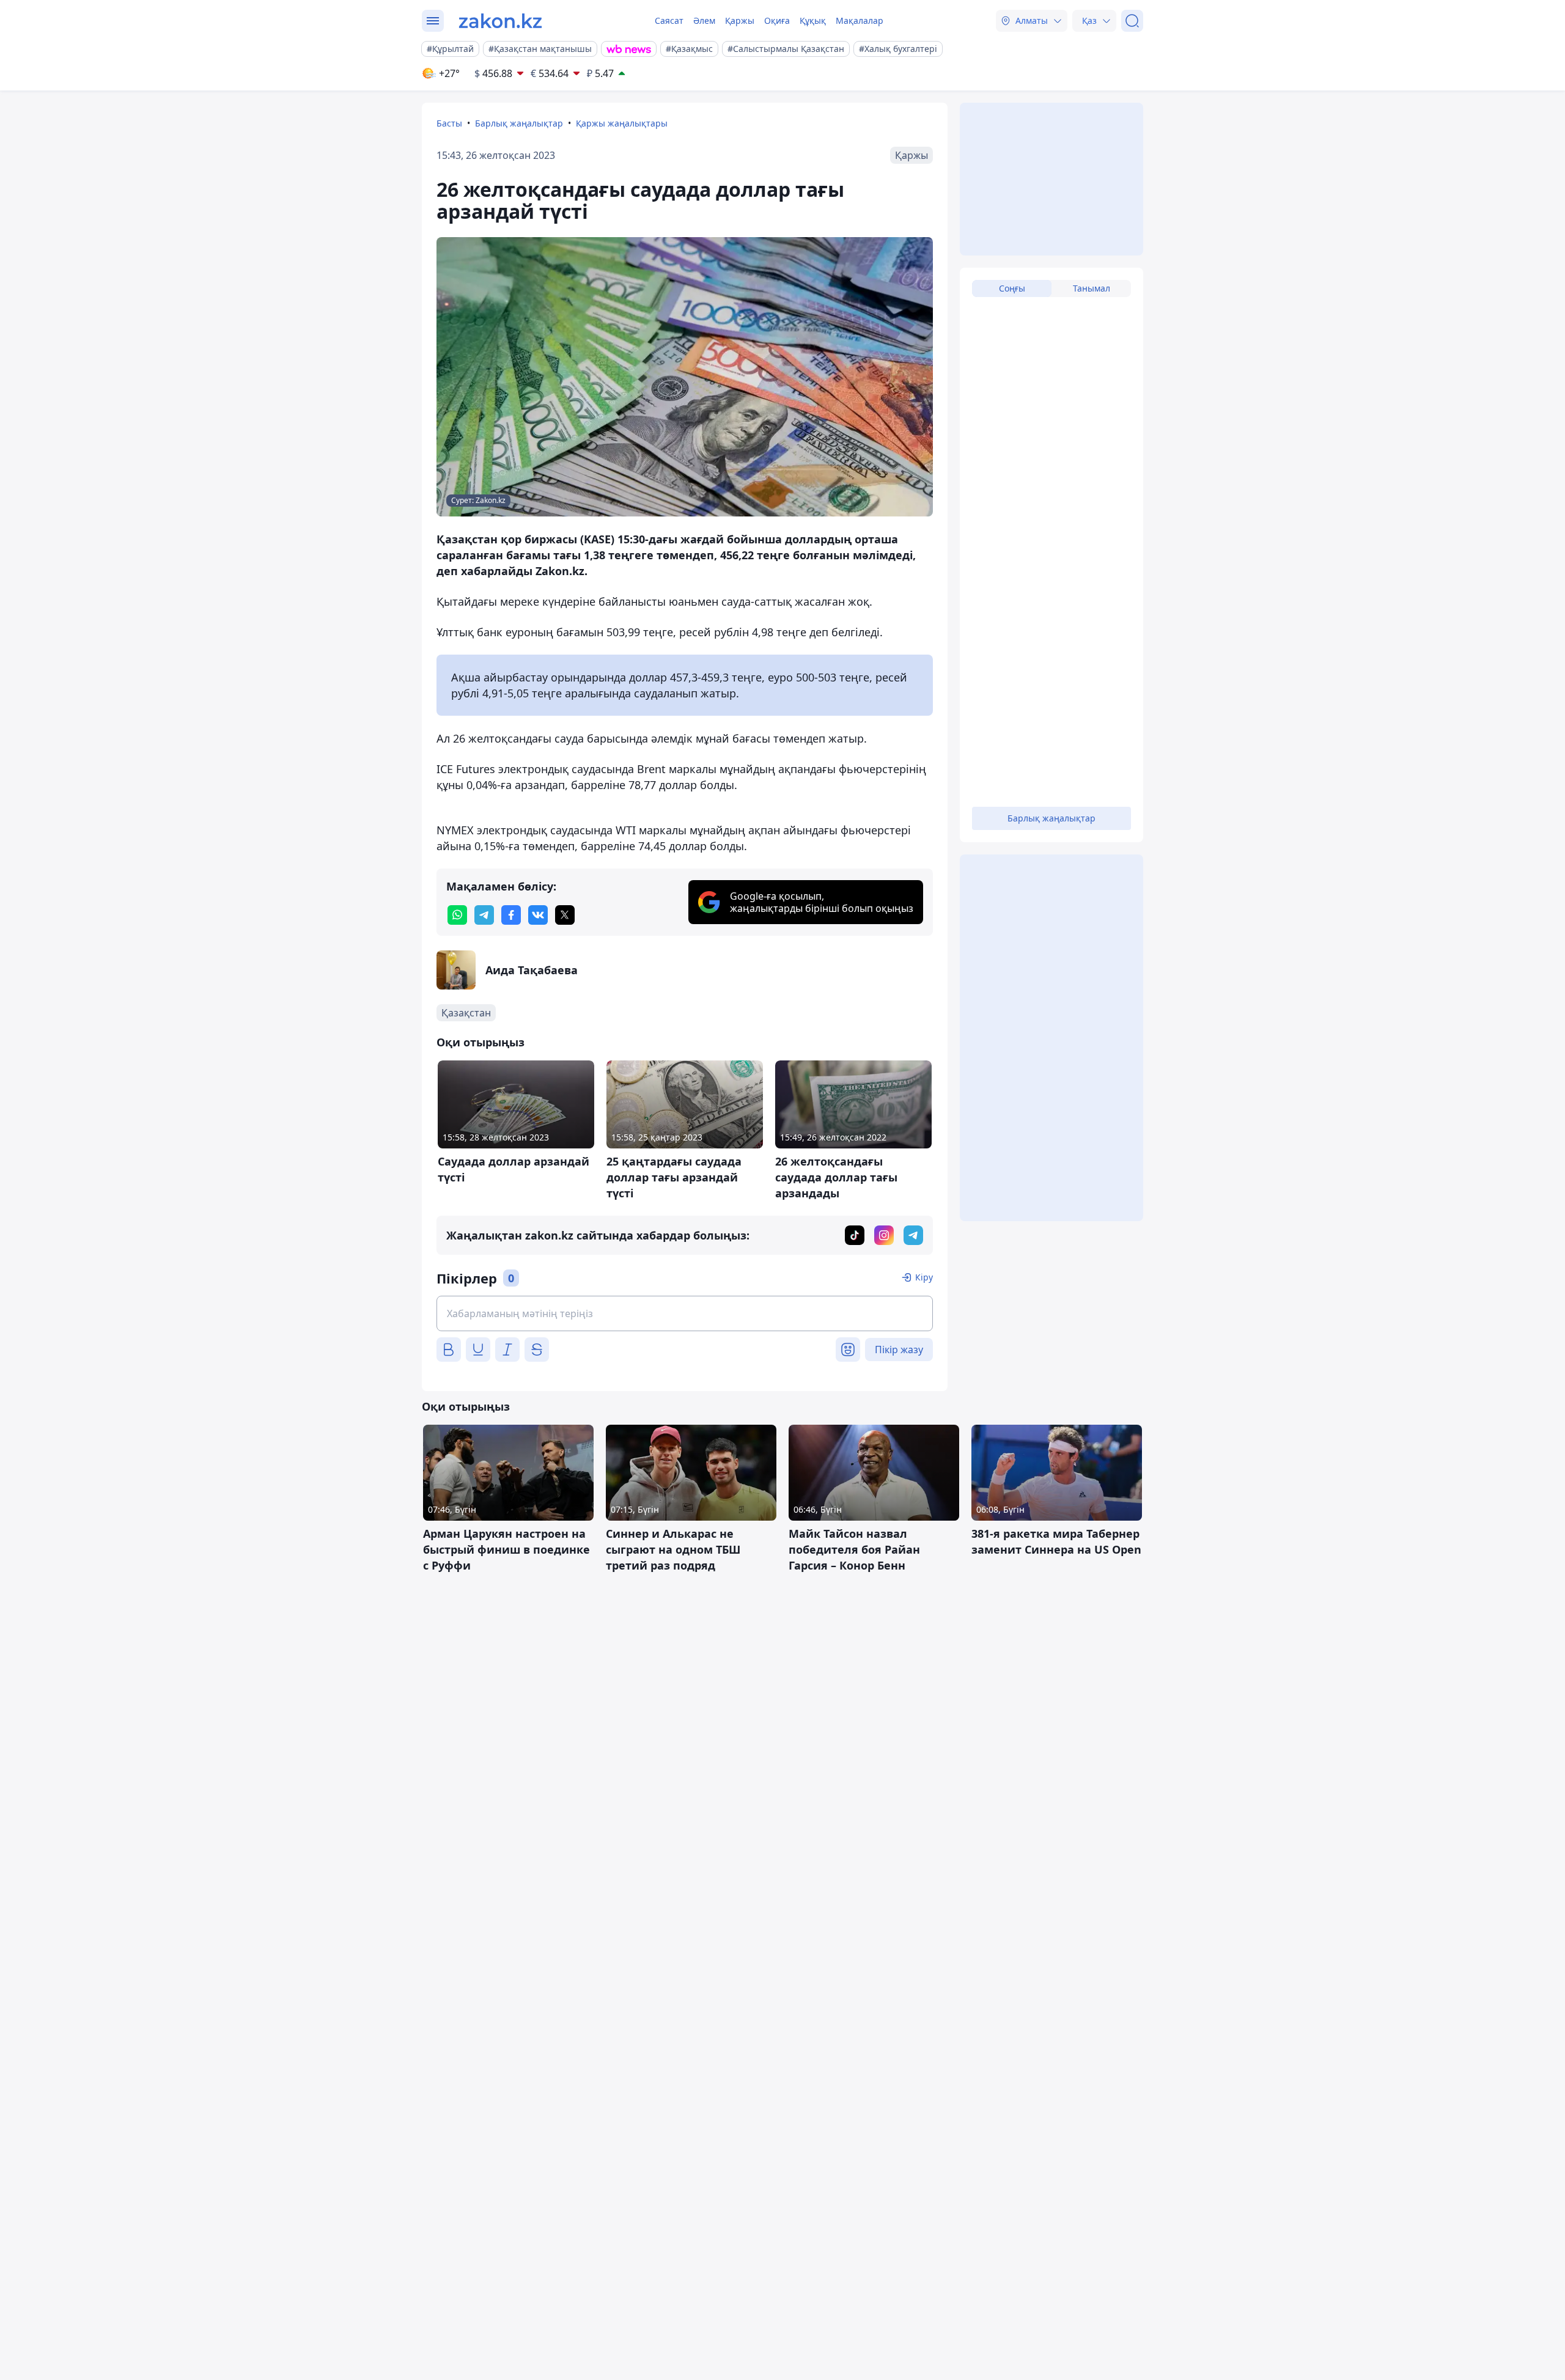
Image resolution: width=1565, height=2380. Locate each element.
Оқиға (777, 20)
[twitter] (565, 915)
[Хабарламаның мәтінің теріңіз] (685, 1313)
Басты (449, 123)
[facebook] (511, 915)
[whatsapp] (457, 915)
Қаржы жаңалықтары (622, 123)
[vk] (538, 915)
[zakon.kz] (500, 21)
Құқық (813, 20)
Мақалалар (860, 20)
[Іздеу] (1132, 21)
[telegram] (484, 915)
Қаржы (740, 20)
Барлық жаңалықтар (519, 123)
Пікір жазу (899, 1350)
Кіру (924, 1277)
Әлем (704, 20)
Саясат (669, 20)
